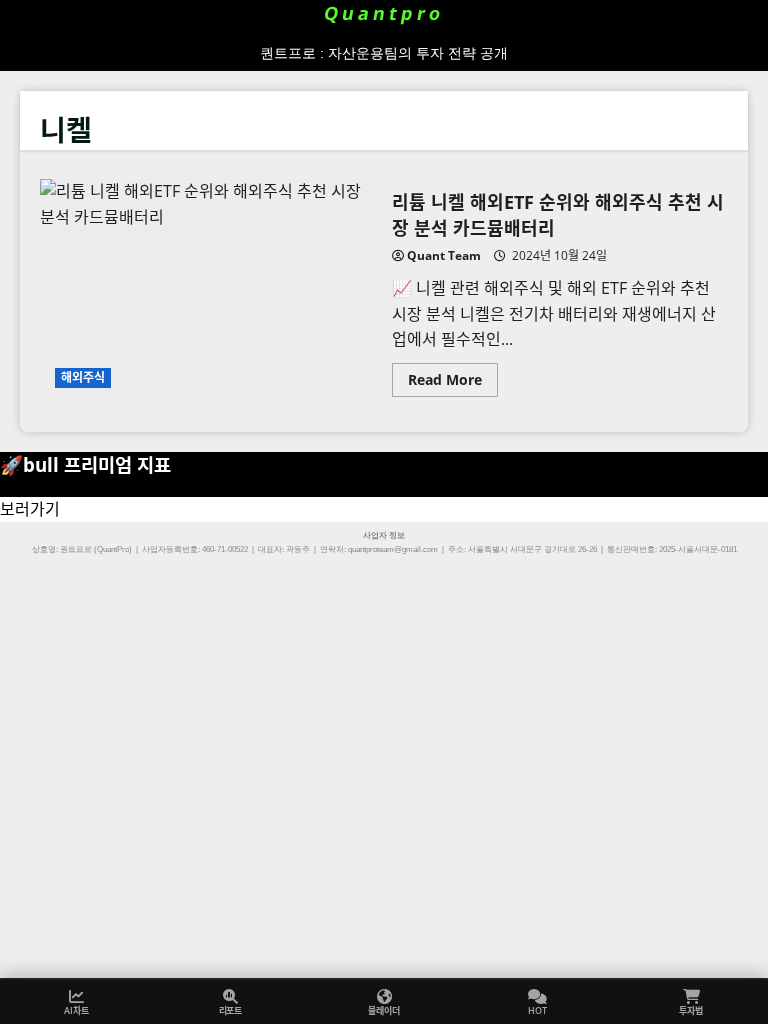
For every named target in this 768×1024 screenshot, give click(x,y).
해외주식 (83, 377)
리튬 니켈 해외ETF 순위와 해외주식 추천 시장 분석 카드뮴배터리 (208, 291)
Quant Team (444, 255)
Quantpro (384, 13)
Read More (453, 383)
